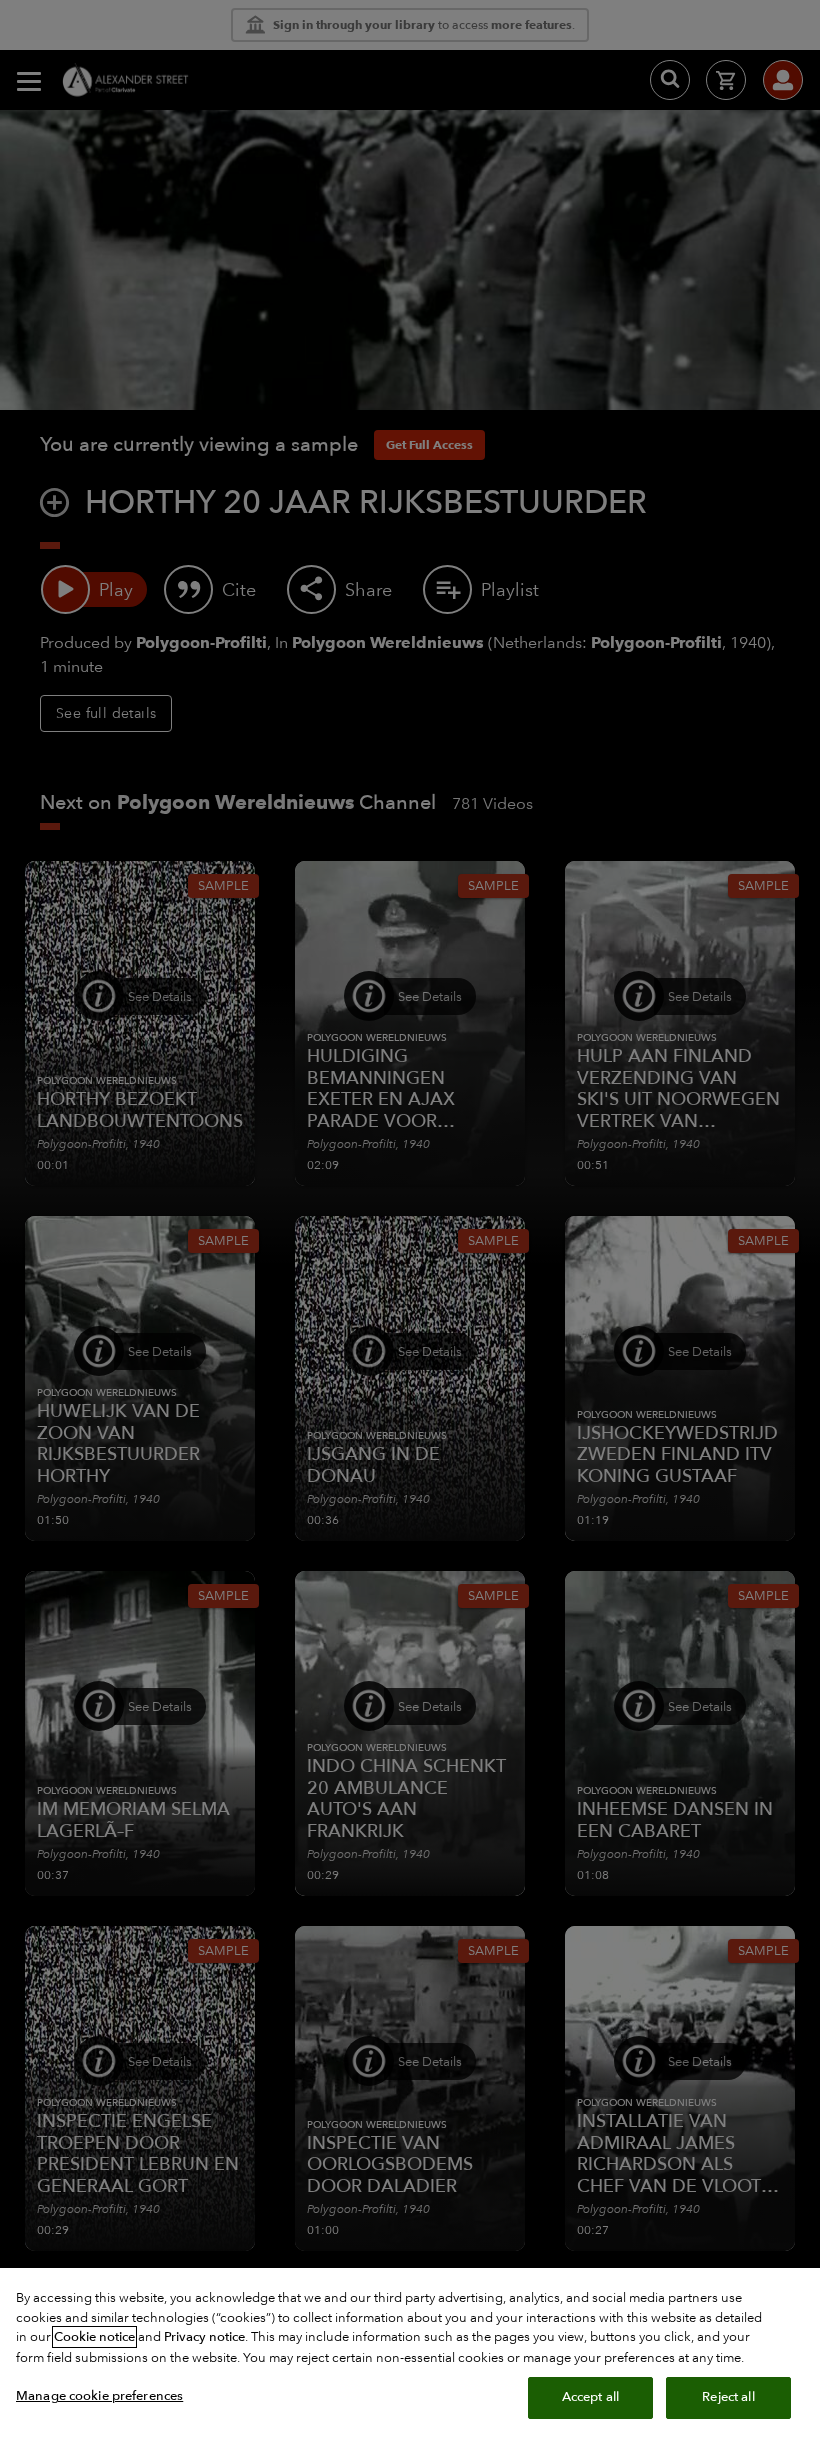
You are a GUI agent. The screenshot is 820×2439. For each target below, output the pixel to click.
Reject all (728, 2397)
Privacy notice (204, 2337)
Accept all (590, 2397)
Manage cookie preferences (99, 2396)
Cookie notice (94, 2337)
